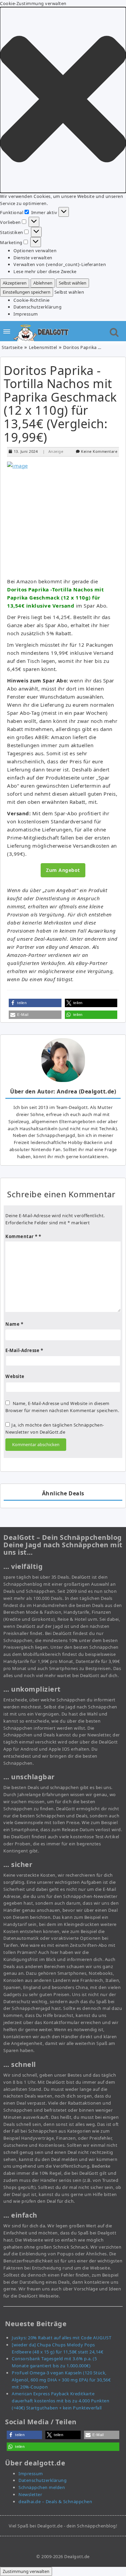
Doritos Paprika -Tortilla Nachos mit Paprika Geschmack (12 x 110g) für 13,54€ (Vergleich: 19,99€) (60, 404)
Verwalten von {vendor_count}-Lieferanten (60, 264)
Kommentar (22, 1236)
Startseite (12, 347)
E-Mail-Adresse (24, 1350)
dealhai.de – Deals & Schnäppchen (55, 2501)
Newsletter (30, 2494)
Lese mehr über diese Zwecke (45, 271)
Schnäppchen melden (42, 2487)
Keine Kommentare (99, 451)
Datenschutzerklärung (37, 307)
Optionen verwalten (35, 251)
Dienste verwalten (33, 258)
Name (14, 1324)
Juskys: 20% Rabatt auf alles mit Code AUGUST (61, 2338)
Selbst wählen (73, 283)
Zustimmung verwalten (26, 2571)
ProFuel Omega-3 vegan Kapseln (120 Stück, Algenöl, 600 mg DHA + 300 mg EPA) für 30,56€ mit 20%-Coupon (61, 2380)
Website (15, 1376)
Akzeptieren (15, 283)
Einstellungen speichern (27, 292)
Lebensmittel (43, 347)
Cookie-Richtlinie (32, 300)
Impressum (26, 314)
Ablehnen (43, 283)
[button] (63, 100)
